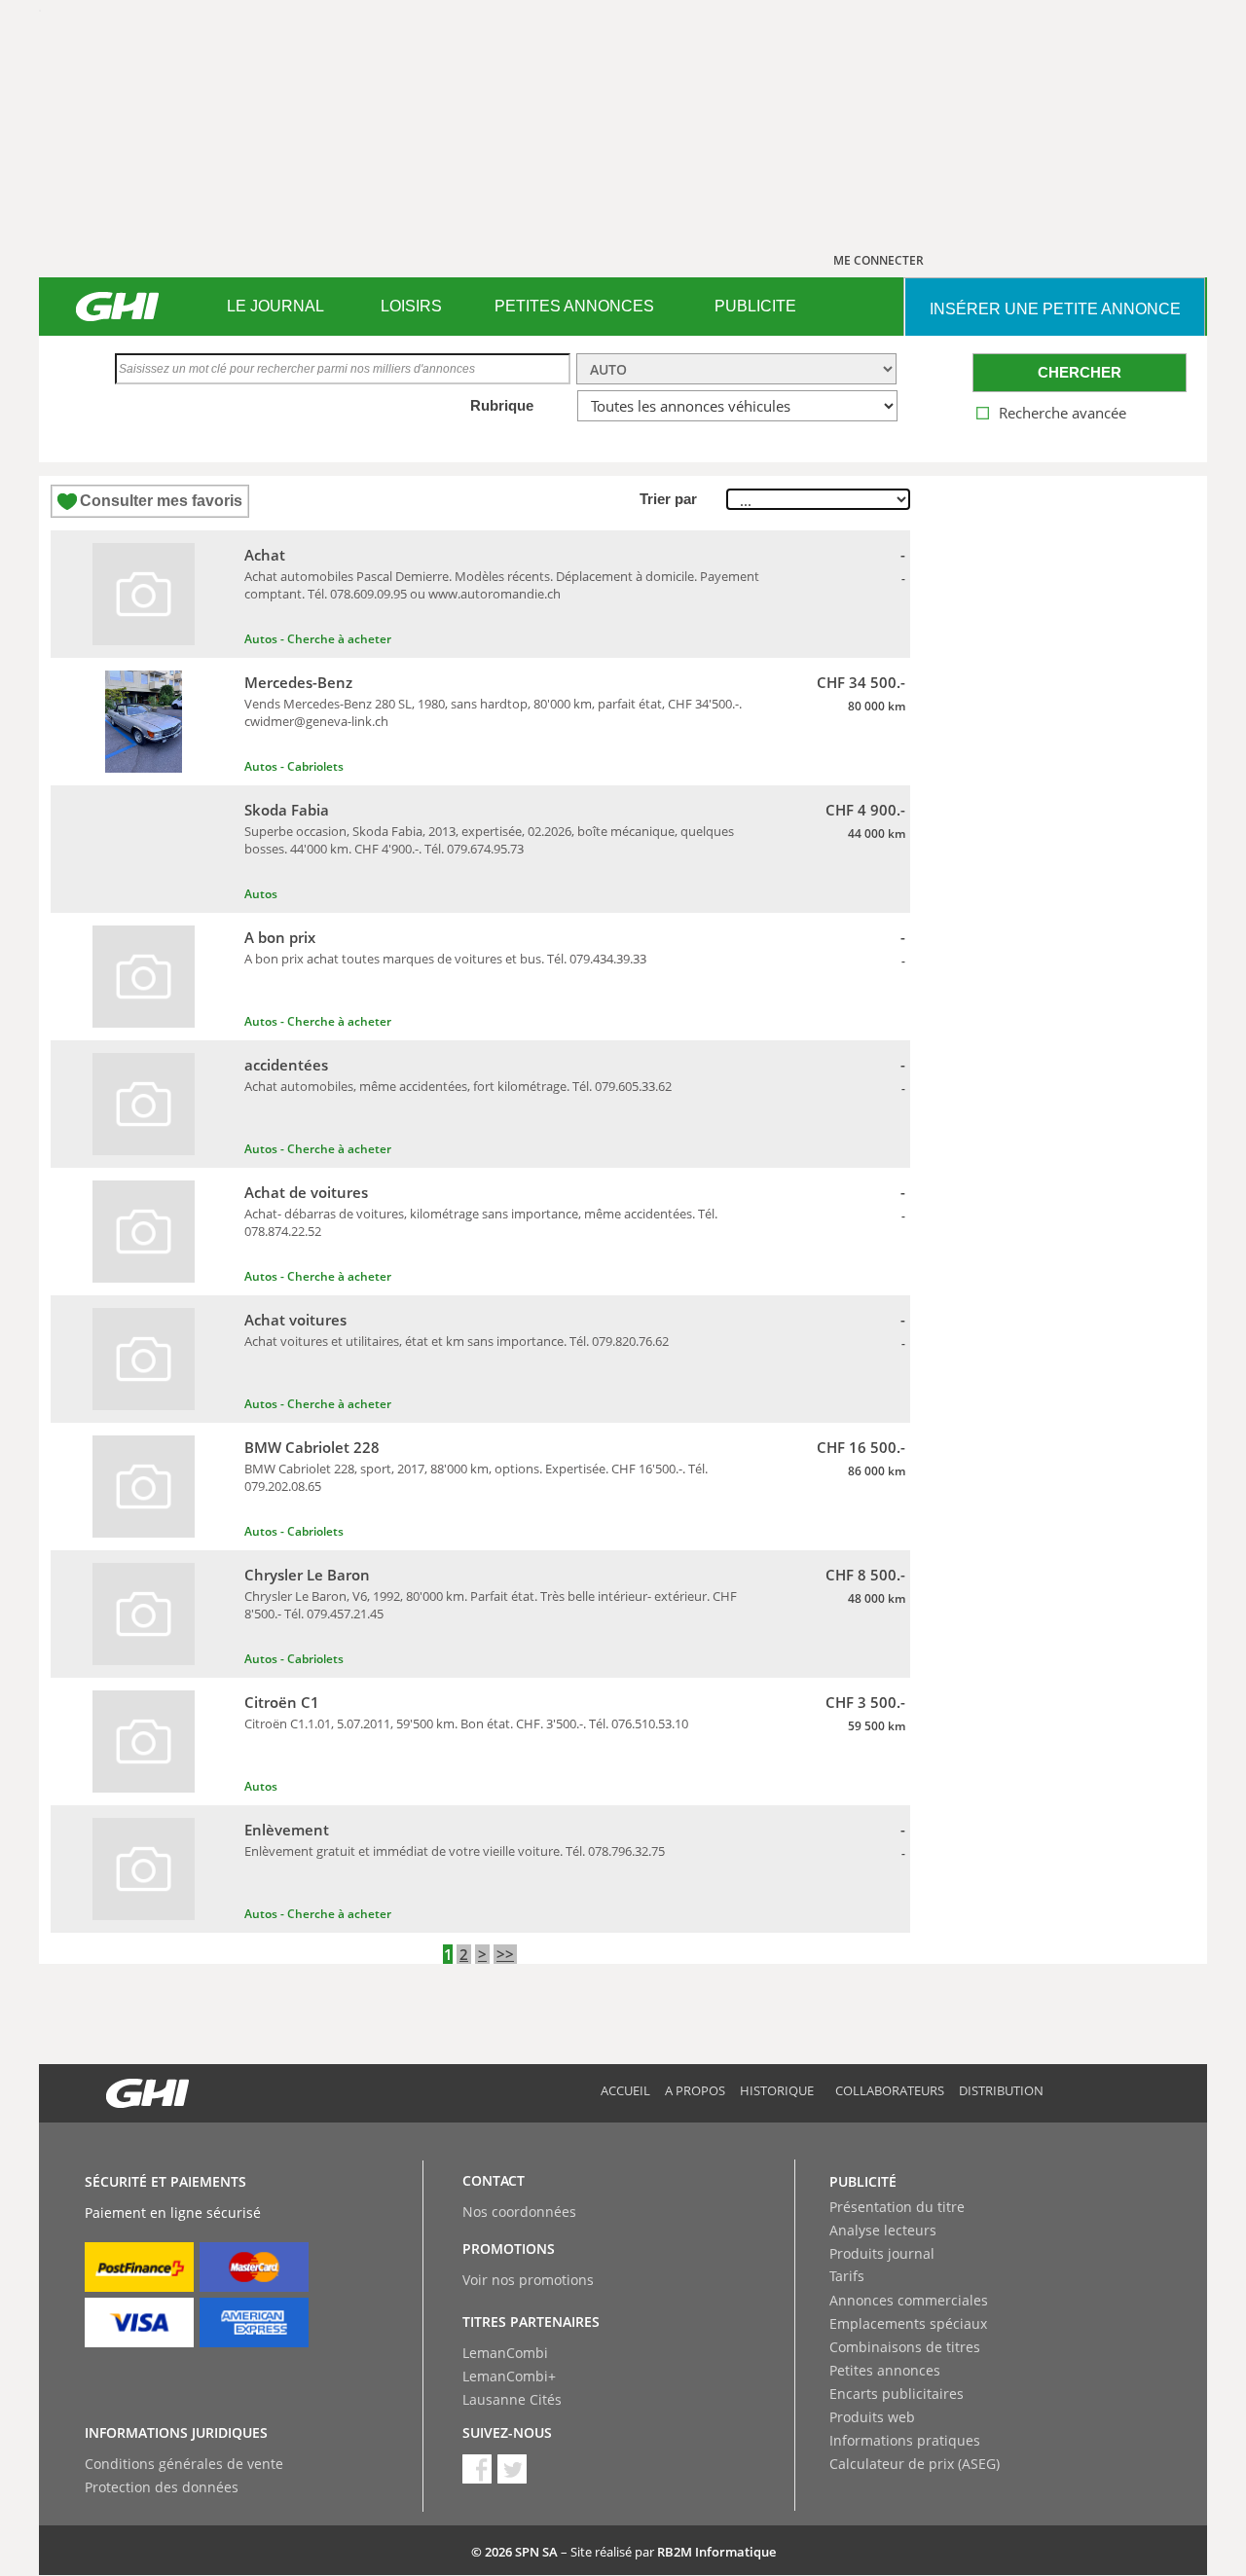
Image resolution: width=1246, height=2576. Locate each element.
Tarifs (847, 2276)
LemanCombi (505, 2353)
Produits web (872, 2417)
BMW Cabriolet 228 (312, 1447)
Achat (265, 555)
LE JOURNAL (275, 306)
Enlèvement (287, 1830)
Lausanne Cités (512, 2399)
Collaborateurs (890, 2090)
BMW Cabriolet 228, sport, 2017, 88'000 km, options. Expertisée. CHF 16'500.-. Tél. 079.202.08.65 (476, 1477)
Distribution (1001, 2090)
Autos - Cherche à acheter (318, 639)
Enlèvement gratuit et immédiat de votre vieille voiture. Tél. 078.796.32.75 (455, 1851)
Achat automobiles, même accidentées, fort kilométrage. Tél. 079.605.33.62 (458, 1086)
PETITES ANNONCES (574, 306)
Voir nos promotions (528, 2280)
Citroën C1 (282, 1702)
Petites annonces (885, 2370)
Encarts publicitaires (897, 2394)
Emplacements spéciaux (908, 2323)
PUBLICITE (755, 306)
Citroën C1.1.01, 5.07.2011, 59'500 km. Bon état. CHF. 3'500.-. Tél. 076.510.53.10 (466, 1723)
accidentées (286, 1065)
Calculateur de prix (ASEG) (915, 2464)
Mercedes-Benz (298, 682)
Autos (261, 894)
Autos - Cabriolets (294, 766)
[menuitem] (275, 307)
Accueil (625, 2090)
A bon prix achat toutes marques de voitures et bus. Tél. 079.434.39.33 (445, 959)
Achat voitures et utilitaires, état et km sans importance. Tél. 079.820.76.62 (457, 1341)
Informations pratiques (905, 2440)
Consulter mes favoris (161, 501)
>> (505, 1954)
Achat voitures (295, 1320)
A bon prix (280, 937)
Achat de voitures (306, 1192)
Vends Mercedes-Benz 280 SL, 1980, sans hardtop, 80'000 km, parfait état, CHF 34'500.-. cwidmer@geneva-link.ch (493, 712)
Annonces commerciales (909, 2300)
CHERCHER (1080, 372)
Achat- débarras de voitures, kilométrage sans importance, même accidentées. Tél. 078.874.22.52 (481, 1222)
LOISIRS (411, 306)
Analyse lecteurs (883, 2230)
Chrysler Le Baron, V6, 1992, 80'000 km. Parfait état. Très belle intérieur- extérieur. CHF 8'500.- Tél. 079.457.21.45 (491, 1605)
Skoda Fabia (287, 810)
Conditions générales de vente (184, 2464)
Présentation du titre (897, 2207)
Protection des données (162, 2487)
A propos (695, 2090)
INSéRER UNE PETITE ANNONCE (1055, 309)
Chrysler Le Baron (307, 1575)
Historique (777, 2090)
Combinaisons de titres (905, 2347)
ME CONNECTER (879, 260)
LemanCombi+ (509, 2376)
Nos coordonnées (519, 2212)
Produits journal (882, 2253)
